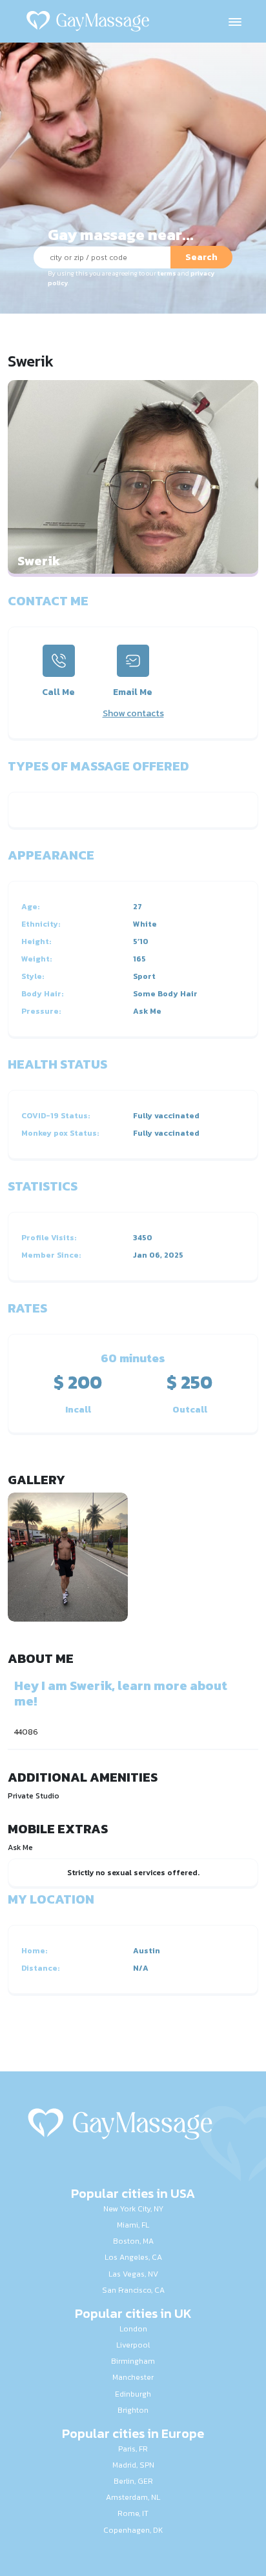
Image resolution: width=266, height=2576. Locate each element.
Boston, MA (133, 2241)
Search (201, 257)
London (133, 2329)
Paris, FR (133, 2449)
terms (167, 273)
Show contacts (133, 713)
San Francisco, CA (133, 2290)
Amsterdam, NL (133, 2497)
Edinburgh (133, 2394)
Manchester (133, 2377)
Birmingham (133, 2361)
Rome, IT (133, 2513)
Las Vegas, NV (133, 2274)
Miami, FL (133, 2225)
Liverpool (133, 2345)
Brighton (133, 2410)
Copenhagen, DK (133, 2530)
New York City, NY (133, 2209)
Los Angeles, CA (133, 2257)
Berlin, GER (133, 2481)
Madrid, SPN (133, 2465)
